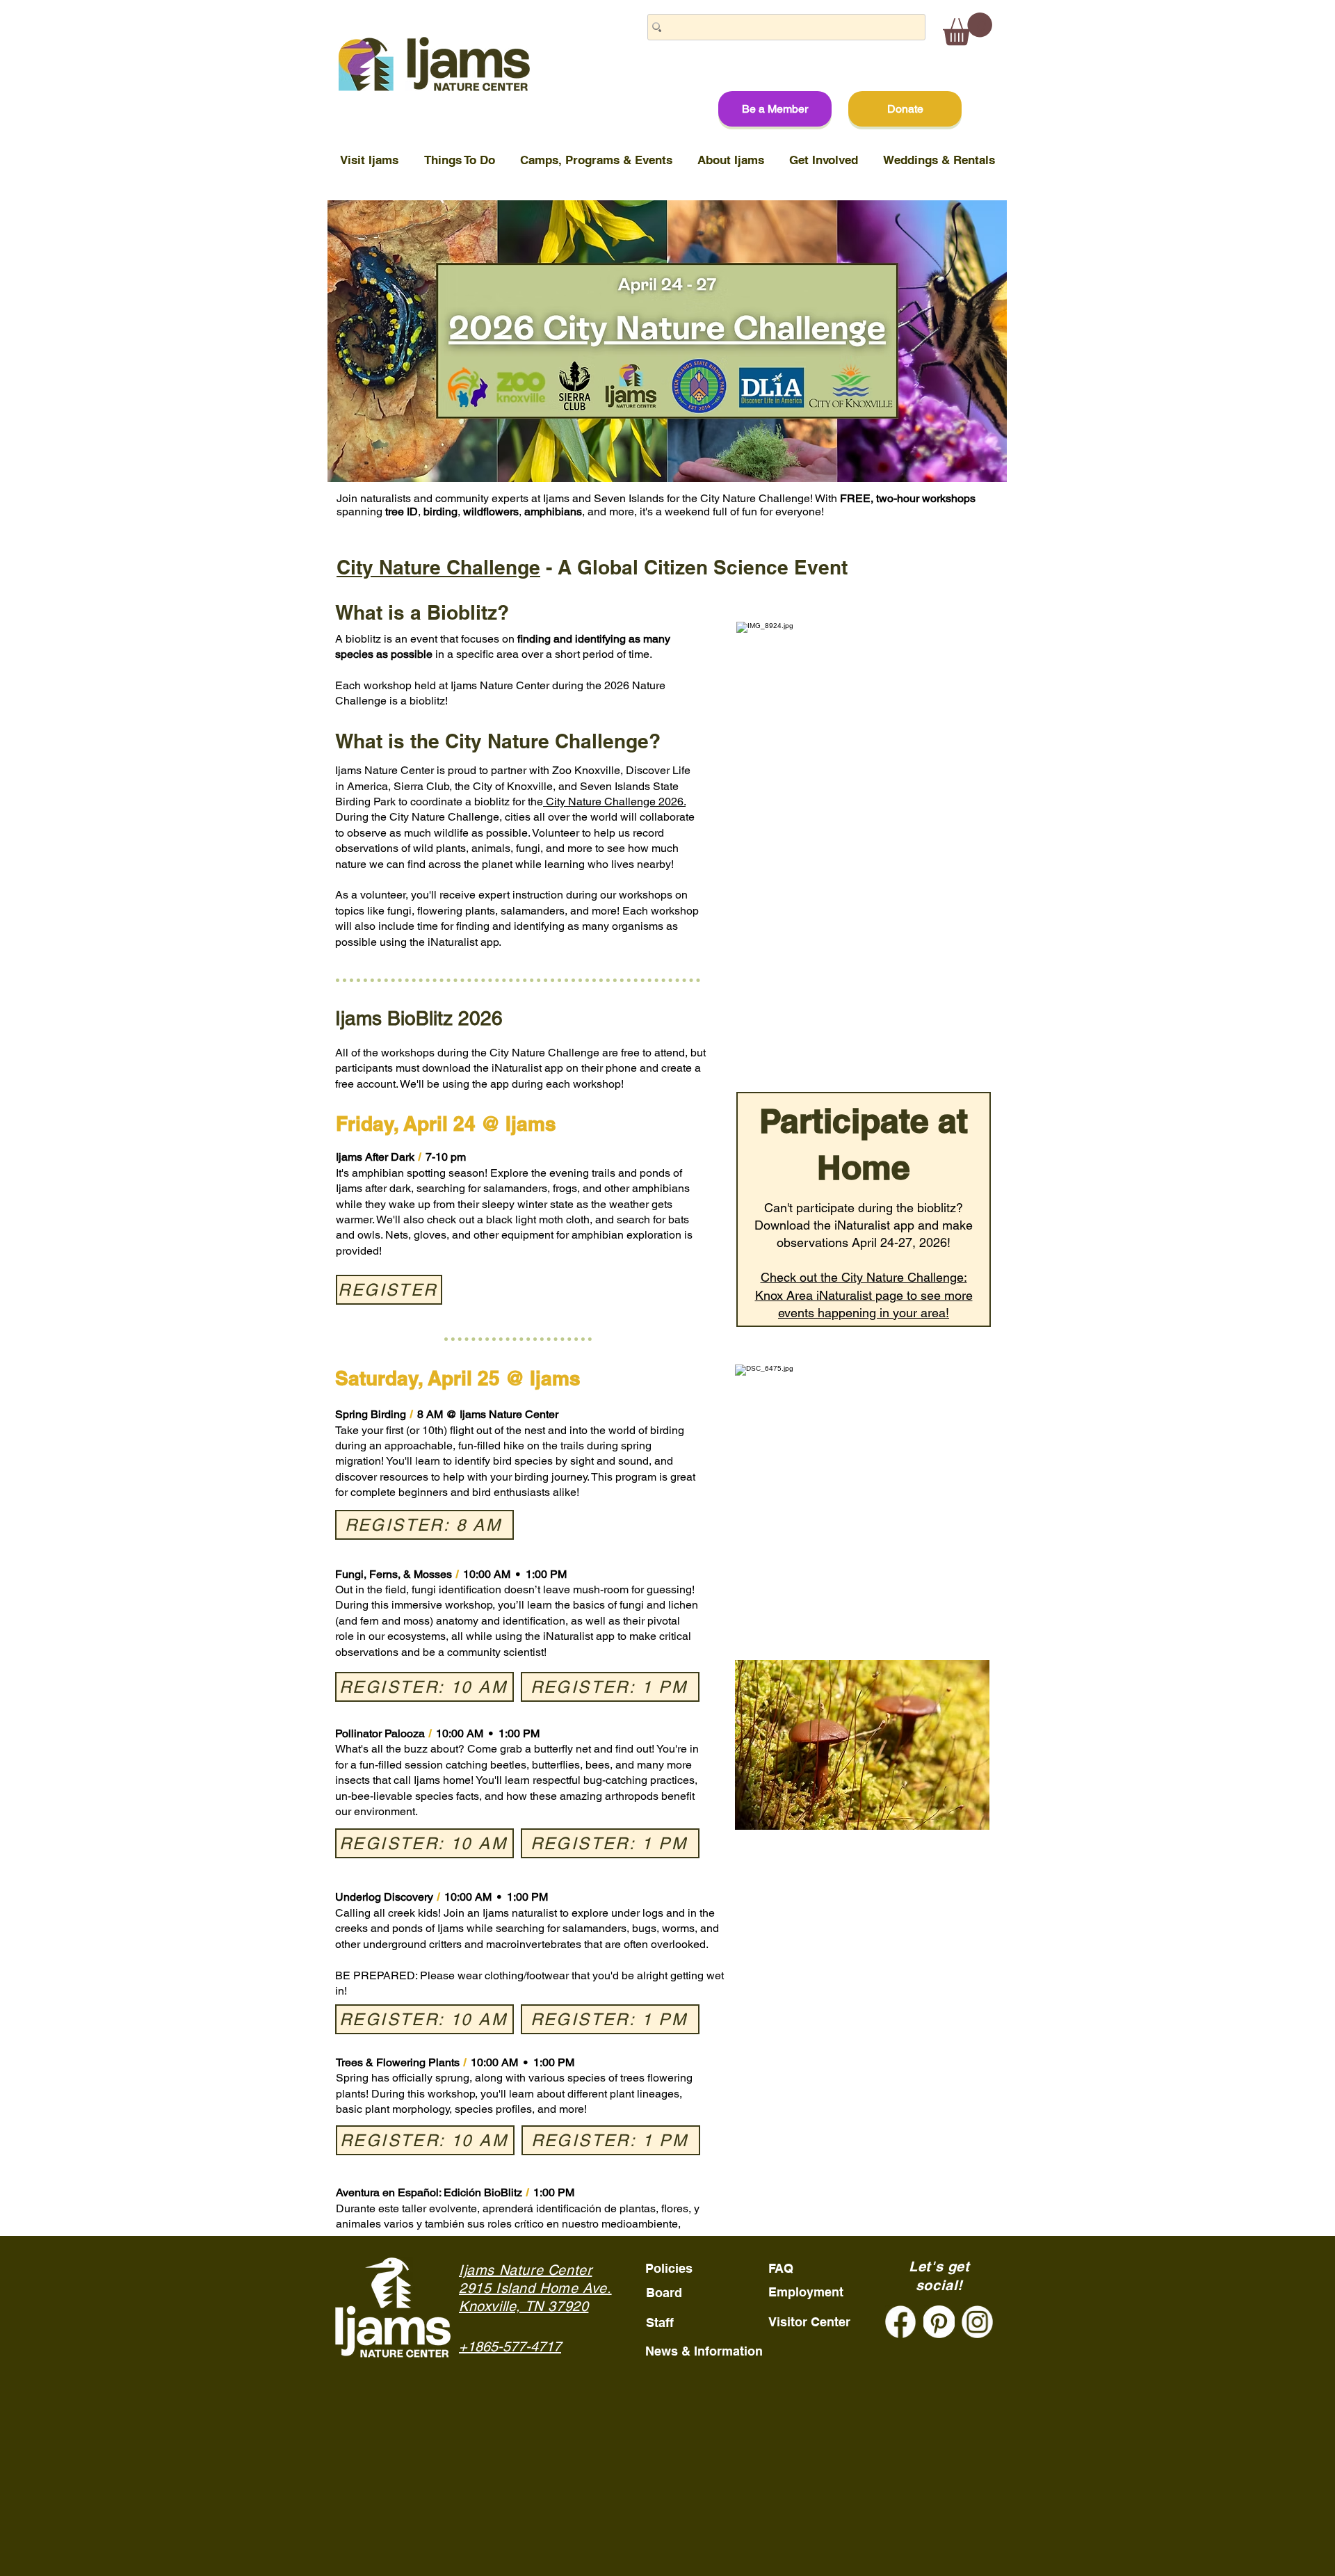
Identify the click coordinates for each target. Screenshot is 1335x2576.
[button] (968, 29)
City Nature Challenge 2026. (614, 802)
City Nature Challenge (438, 567)
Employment (806, 2292)
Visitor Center (809, 2322)
